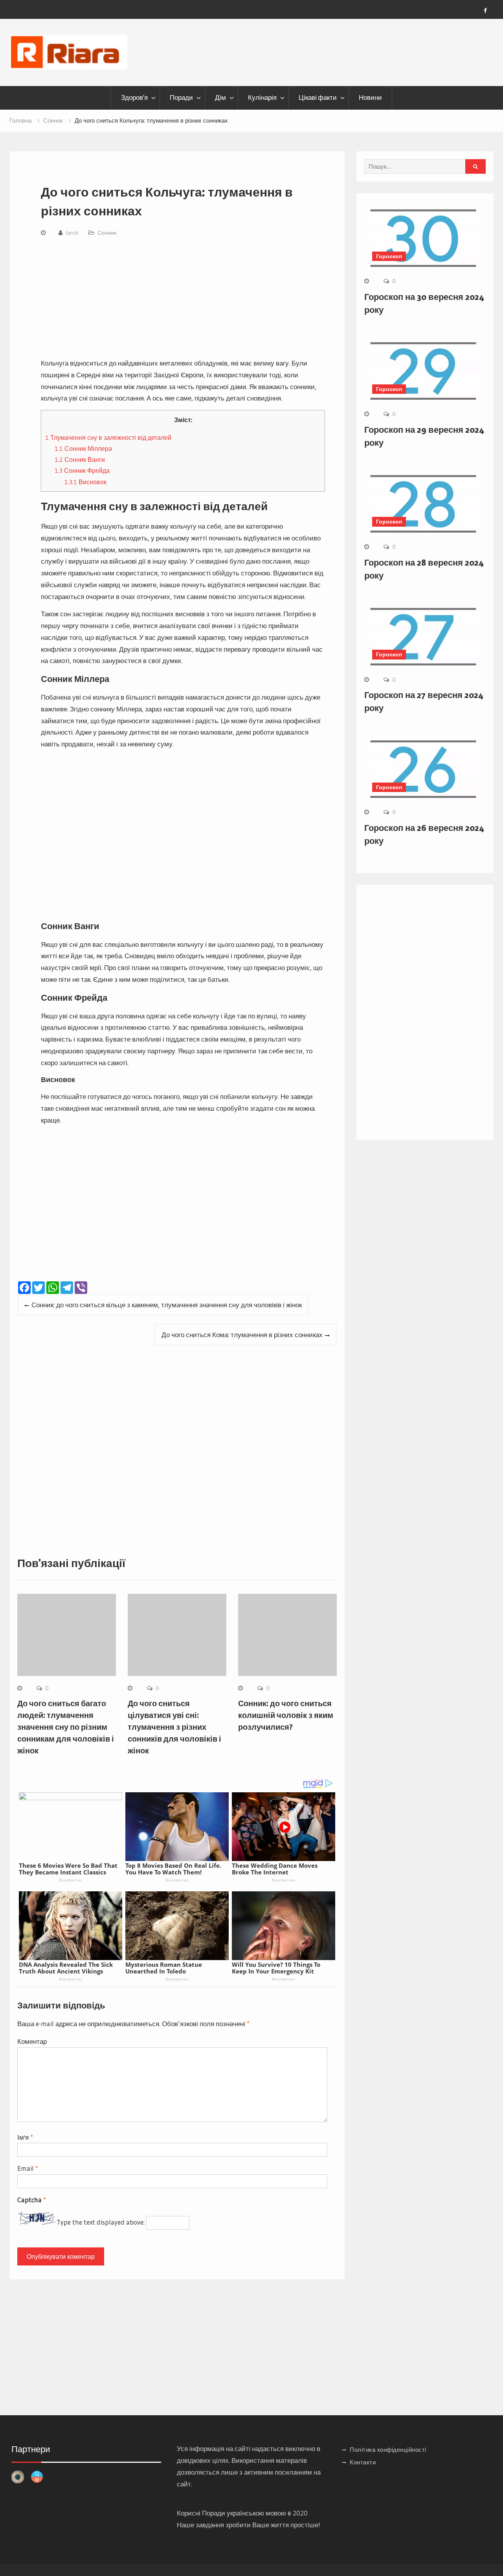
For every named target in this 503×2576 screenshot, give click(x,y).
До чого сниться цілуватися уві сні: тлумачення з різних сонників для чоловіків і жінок (174, 1727)
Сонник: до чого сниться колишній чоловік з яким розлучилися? (286, 1715)
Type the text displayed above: (101, 2222)
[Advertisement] (183, 299)
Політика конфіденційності (388, 2450)
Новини (370, 97)
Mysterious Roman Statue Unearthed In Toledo (164, 1968)
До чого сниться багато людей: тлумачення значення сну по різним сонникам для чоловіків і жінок (66, 1727)
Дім (220, 97)
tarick (72, 233)
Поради (181, 97)
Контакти (363, 2462)
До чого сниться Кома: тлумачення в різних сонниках (242, 1335)
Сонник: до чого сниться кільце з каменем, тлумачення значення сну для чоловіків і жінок (167, 1305)
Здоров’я (134, 97)
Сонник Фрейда (82, 470)
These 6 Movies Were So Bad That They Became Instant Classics (68, 1869)
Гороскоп (389, 256)
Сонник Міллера (83, 448)
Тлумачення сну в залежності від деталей (108, 437)
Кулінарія (262, 97)
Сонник (107, 233)
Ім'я (25, 2137)
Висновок (85, 482)
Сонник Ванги (80, 459)
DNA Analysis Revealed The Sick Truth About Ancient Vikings (66, 1968)
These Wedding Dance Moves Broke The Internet (275, 1869)
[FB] (485, 11)
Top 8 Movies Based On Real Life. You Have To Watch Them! (173, 1869)
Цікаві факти (318, 97)
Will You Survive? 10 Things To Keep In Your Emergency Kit (276, 1968)
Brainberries (71, 1880)
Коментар (32, 2041)
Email (28, 2168)
